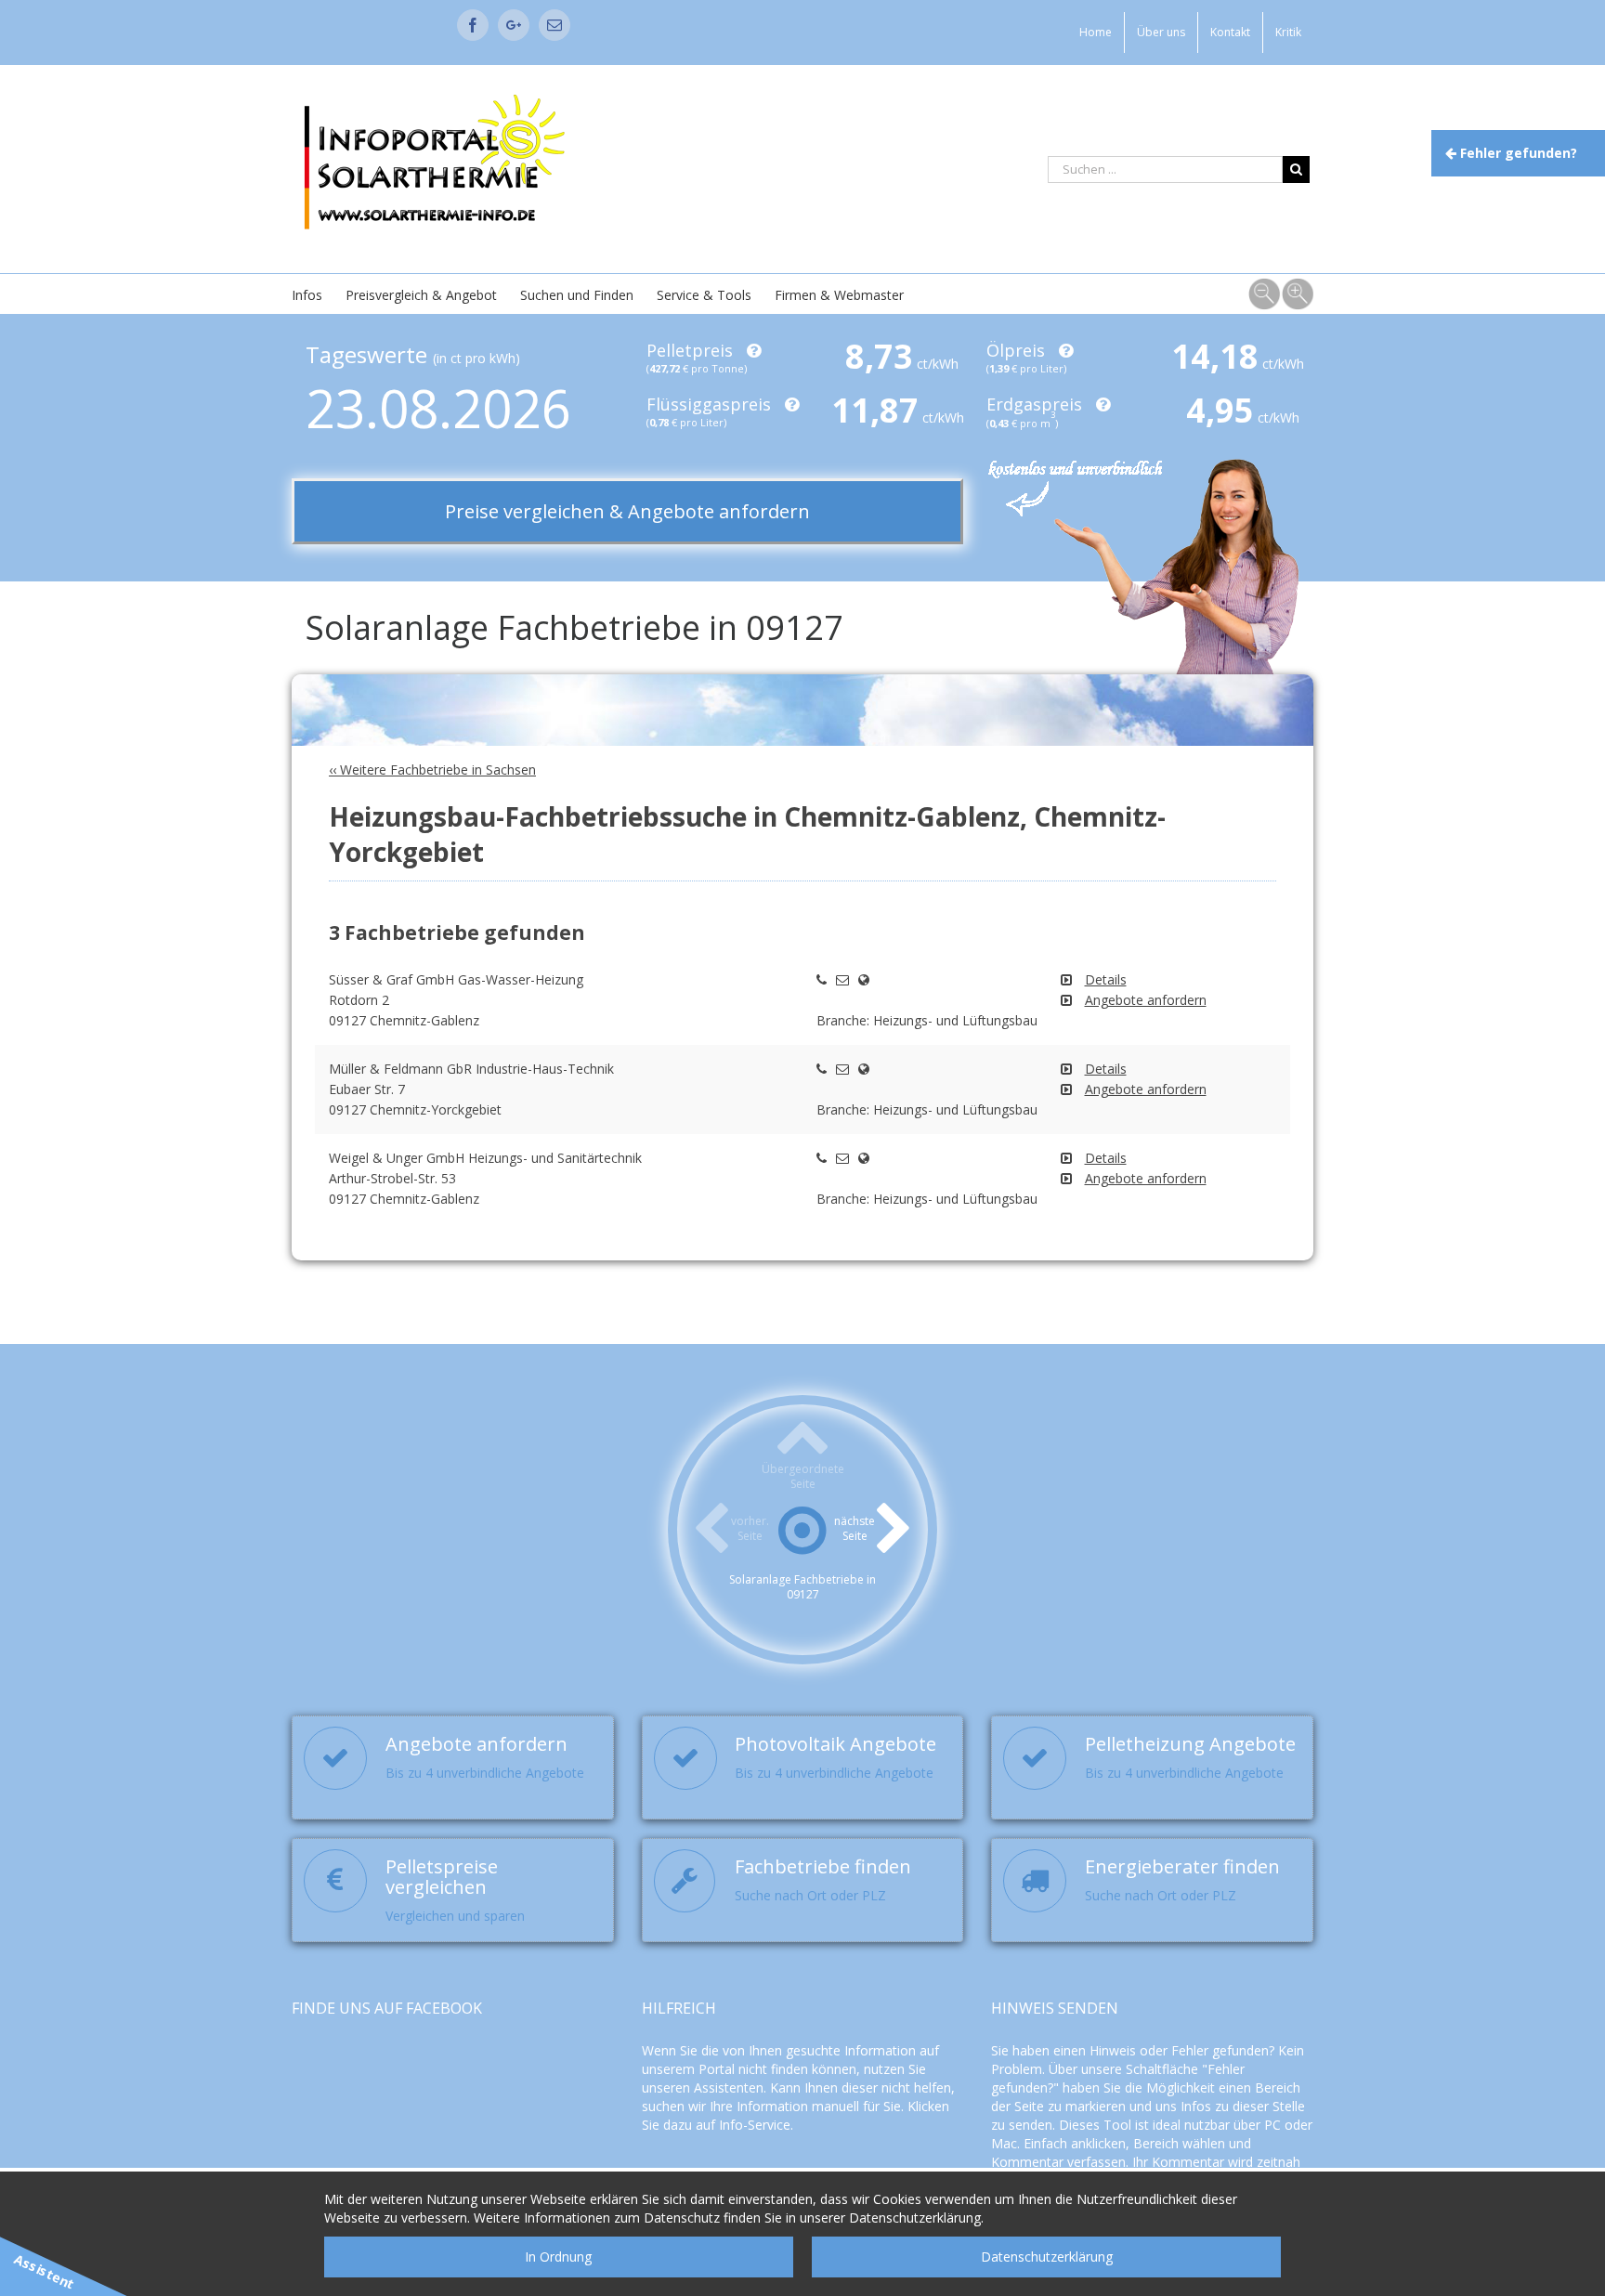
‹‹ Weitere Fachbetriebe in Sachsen (432, 770)
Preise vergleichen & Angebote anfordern (627, 511)
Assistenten (729, 2087)
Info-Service (755, 2125)
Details (1106, 979)
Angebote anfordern (1146, 1000)
